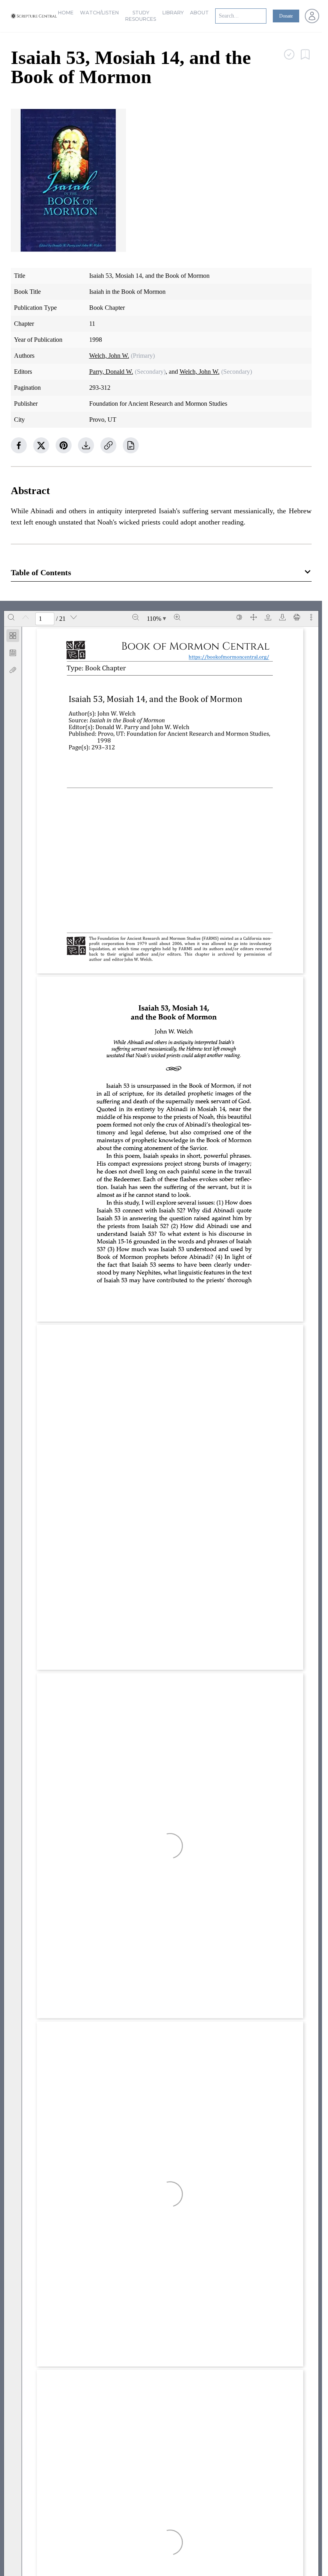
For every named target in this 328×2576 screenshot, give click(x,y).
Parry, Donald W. (111, 372)
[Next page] (74, 617)
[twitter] (41, 445)
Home (66, 13)
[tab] (13, 637)
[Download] (282, 617)
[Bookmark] (13, 653)
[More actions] (311, 617)
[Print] (297, 617)
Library (173, 13)
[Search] (11, 617)
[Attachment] (13, 670)
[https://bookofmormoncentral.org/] (232, 657)
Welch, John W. (109, 356)
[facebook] (19, 445)
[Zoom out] (136, 617)
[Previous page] (26, 617)
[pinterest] (64, 445)
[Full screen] (254, 617)
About (199, 13)
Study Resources (141, 16)
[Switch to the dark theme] (239, 617)
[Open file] (268, 617)
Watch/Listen (99, 13)
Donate (286, 16)
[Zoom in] (177, 617)
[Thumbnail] (13, 636)
